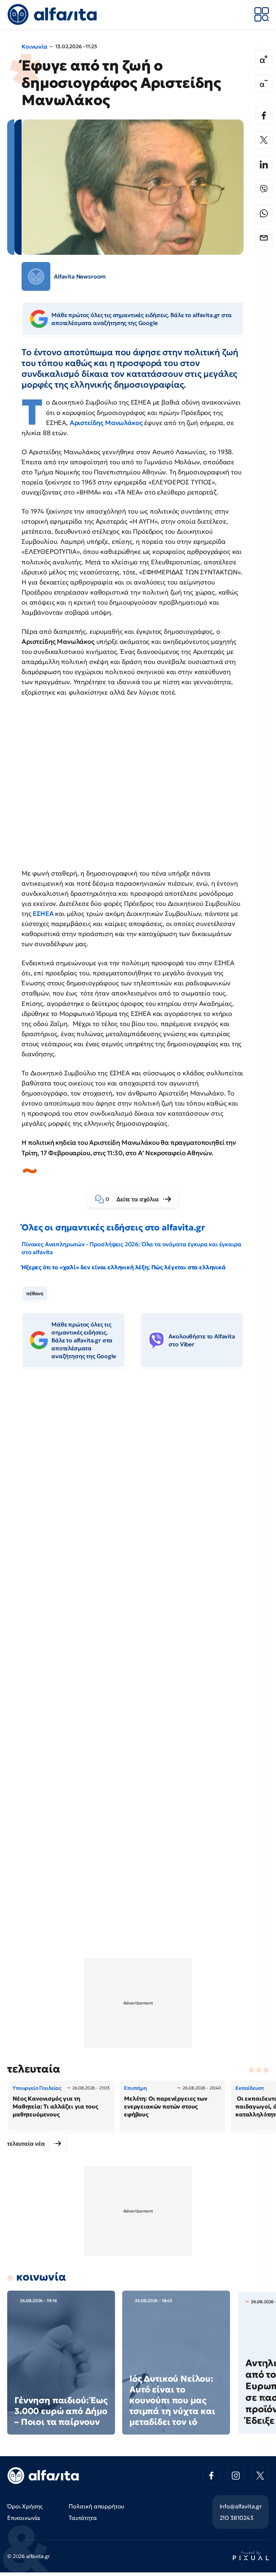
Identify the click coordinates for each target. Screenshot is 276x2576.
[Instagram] (236, 2476)
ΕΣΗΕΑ (43, 914)
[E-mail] (264, 238)
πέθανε (35, 1293)
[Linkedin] (264, 164)
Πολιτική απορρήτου (96, 2506)
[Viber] (264, 189)
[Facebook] (264, 116)
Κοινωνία (34, 46)
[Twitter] (264, 140)
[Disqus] (138, 1484)
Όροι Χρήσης (25, 2506)
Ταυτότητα (83, 2518)
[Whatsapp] (264, 213)
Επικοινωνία (24, 2518)
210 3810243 (236, 2518)
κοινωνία (41, 2277)
